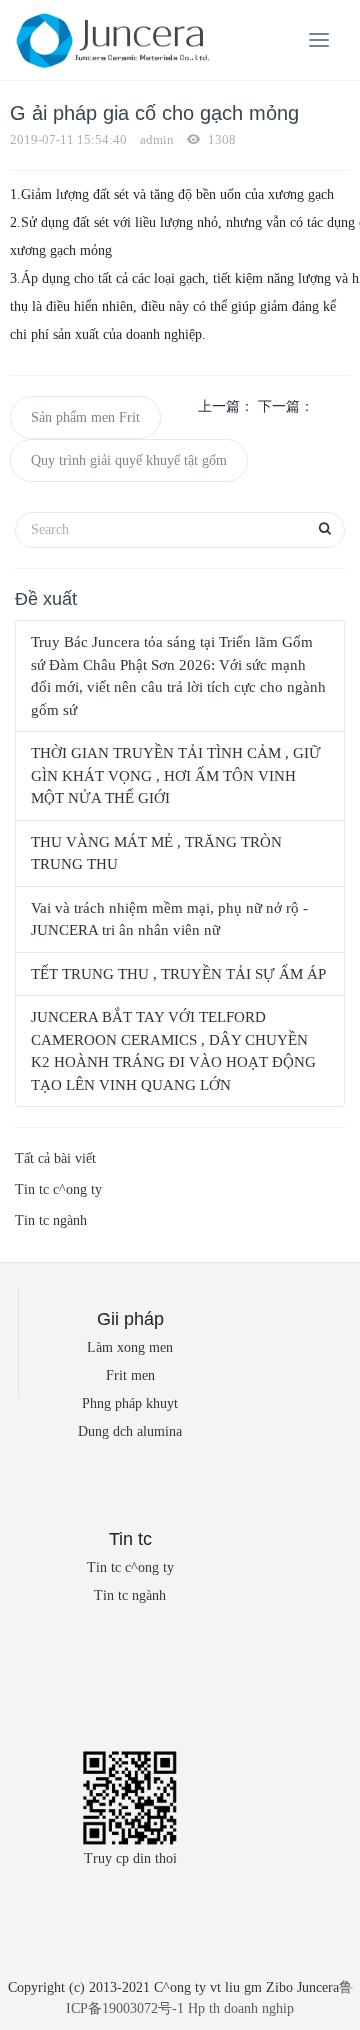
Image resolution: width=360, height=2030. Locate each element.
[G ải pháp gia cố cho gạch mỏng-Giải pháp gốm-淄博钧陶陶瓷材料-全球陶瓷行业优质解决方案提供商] (110, 40)
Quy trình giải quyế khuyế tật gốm (129, 460)
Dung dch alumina (130, 1431)
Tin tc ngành (51, 1220)
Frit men (130, 1375)
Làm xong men (130, 1347)
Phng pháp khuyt (130, 1403)
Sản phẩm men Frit (85, 417)
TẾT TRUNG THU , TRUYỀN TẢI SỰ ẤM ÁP (178, 974)
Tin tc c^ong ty (58, 1189)
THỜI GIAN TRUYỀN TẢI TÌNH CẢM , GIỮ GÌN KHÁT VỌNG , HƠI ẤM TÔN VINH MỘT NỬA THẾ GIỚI (176, 775)
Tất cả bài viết (55, 1158)
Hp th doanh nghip (241, 2008)
